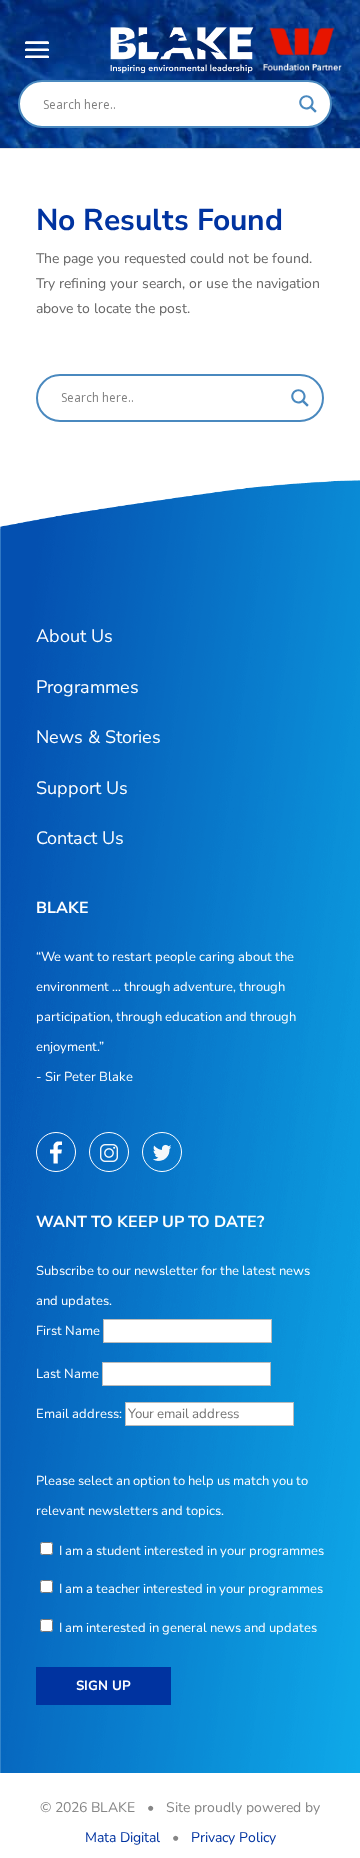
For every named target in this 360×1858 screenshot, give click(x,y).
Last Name (67, 1374)
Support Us (82, 788)
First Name (68, 1331)
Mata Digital (122, 1837)
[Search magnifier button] (308, 104)
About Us (74, 636)
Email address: (80, 1414)
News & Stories (98, 737)
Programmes (87, 687)
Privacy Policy (233, 1837)
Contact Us (80, 838)
